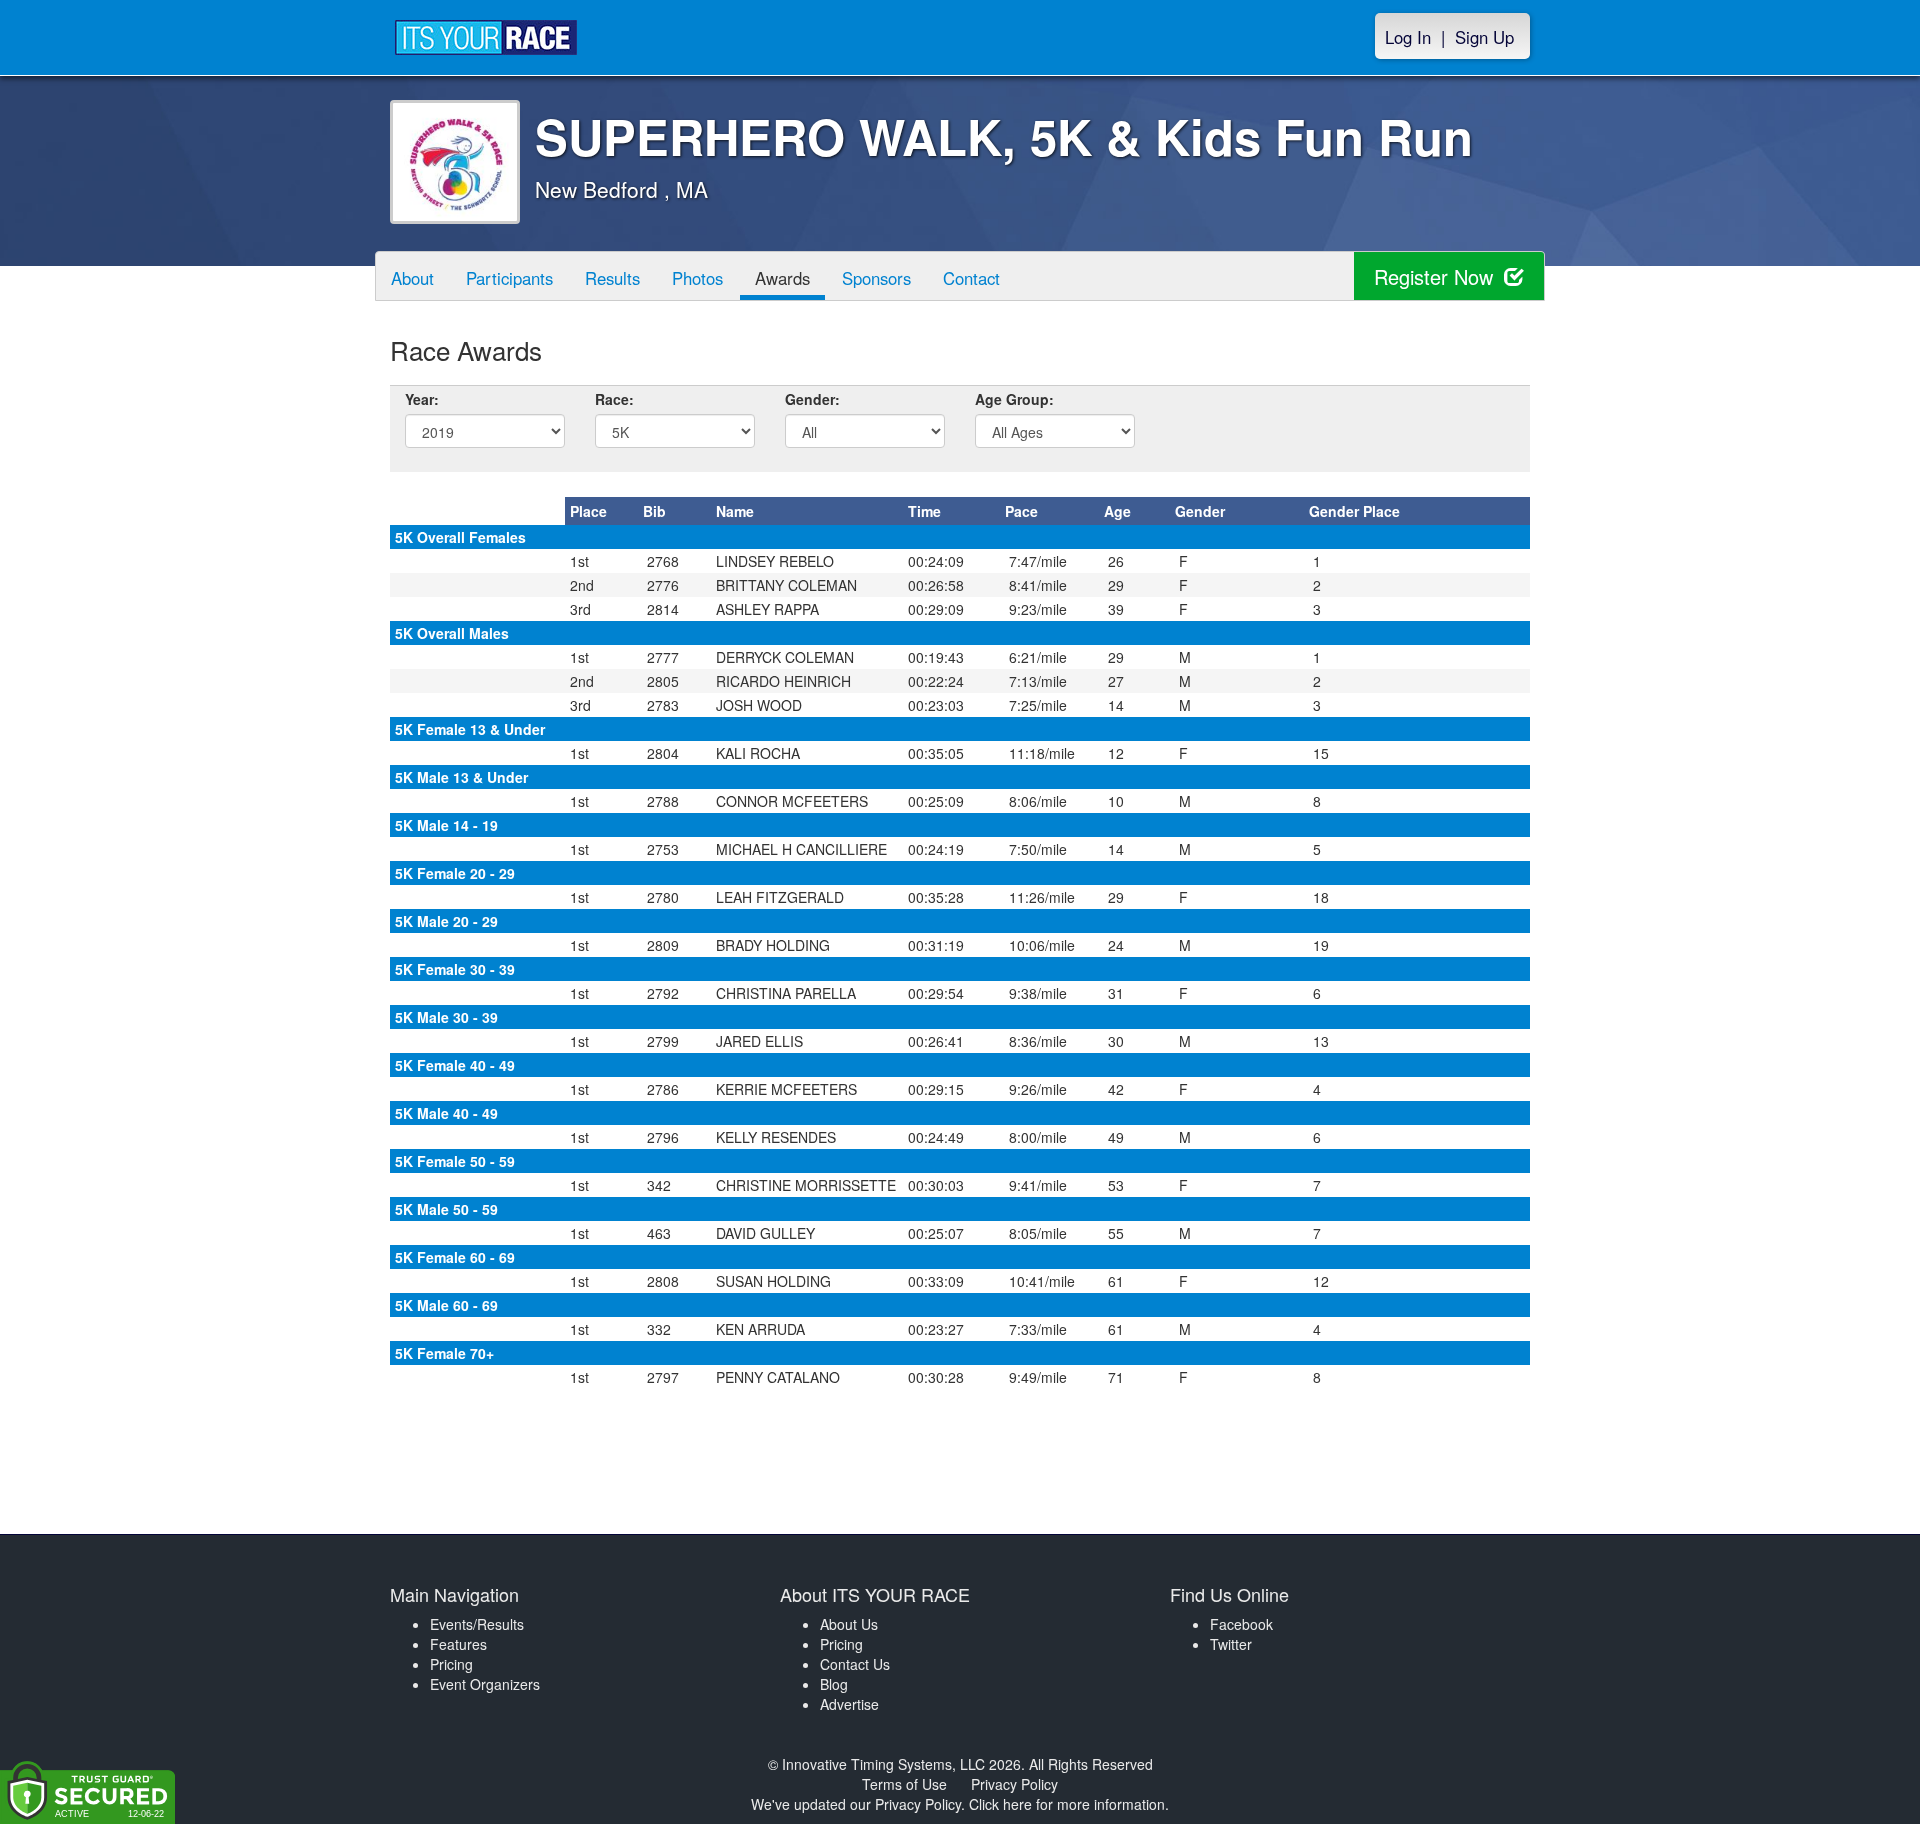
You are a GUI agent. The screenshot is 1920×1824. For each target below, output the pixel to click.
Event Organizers (485, 1684)
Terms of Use (904, 1784)
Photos (697, 278)
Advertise (849, 1704)
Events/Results (477, 1624)
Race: (614, 399)
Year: (422, 399)
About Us (849, 1624)
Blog (834, 1684)
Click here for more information (1067, 1804)
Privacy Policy (1014, 1784)
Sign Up (1484, 37)
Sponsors (876, 278)
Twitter (1231, 1644)
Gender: (812, 399)
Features (458, 1644)
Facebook (1241, 1624)
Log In (1408, 37)
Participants (509, 278)
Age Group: (1014, 399)
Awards (782, 278)
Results (612, 278)
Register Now (1436, 276)
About (412, 278)
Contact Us (855, 1664)
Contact (971, 278)
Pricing (451, 1664)
